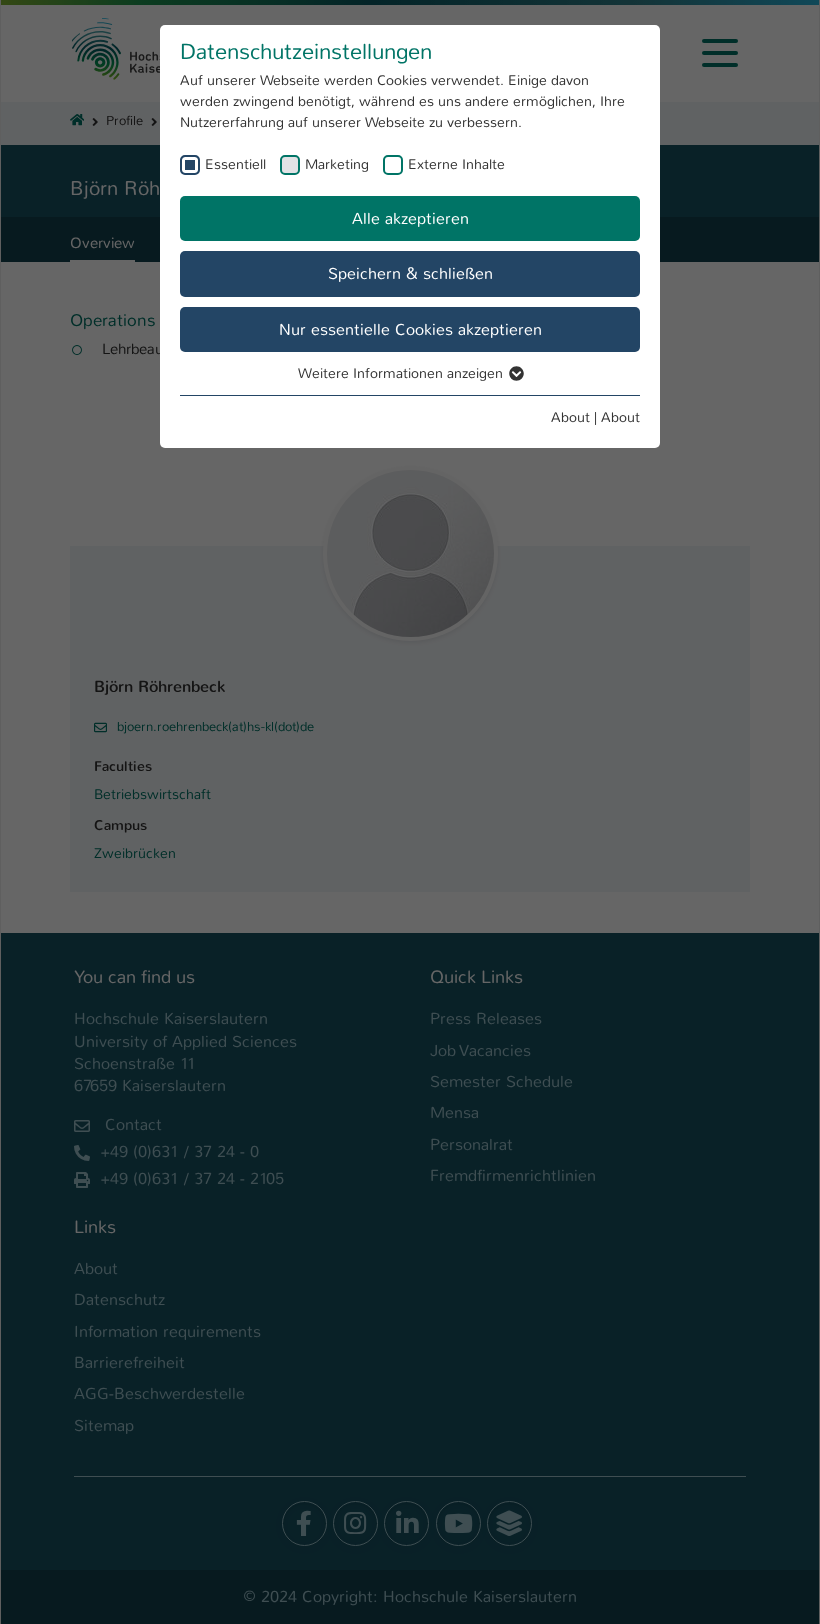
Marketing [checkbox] (337, 164)
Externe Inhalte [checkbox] (456, 164)
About (570, 417)
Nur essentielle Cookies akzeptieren (410, 329)
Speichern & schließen (410, 273)
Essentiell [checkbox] (235, 164)
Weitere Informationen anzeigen (402, 373)
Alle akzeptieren (410, 218)
